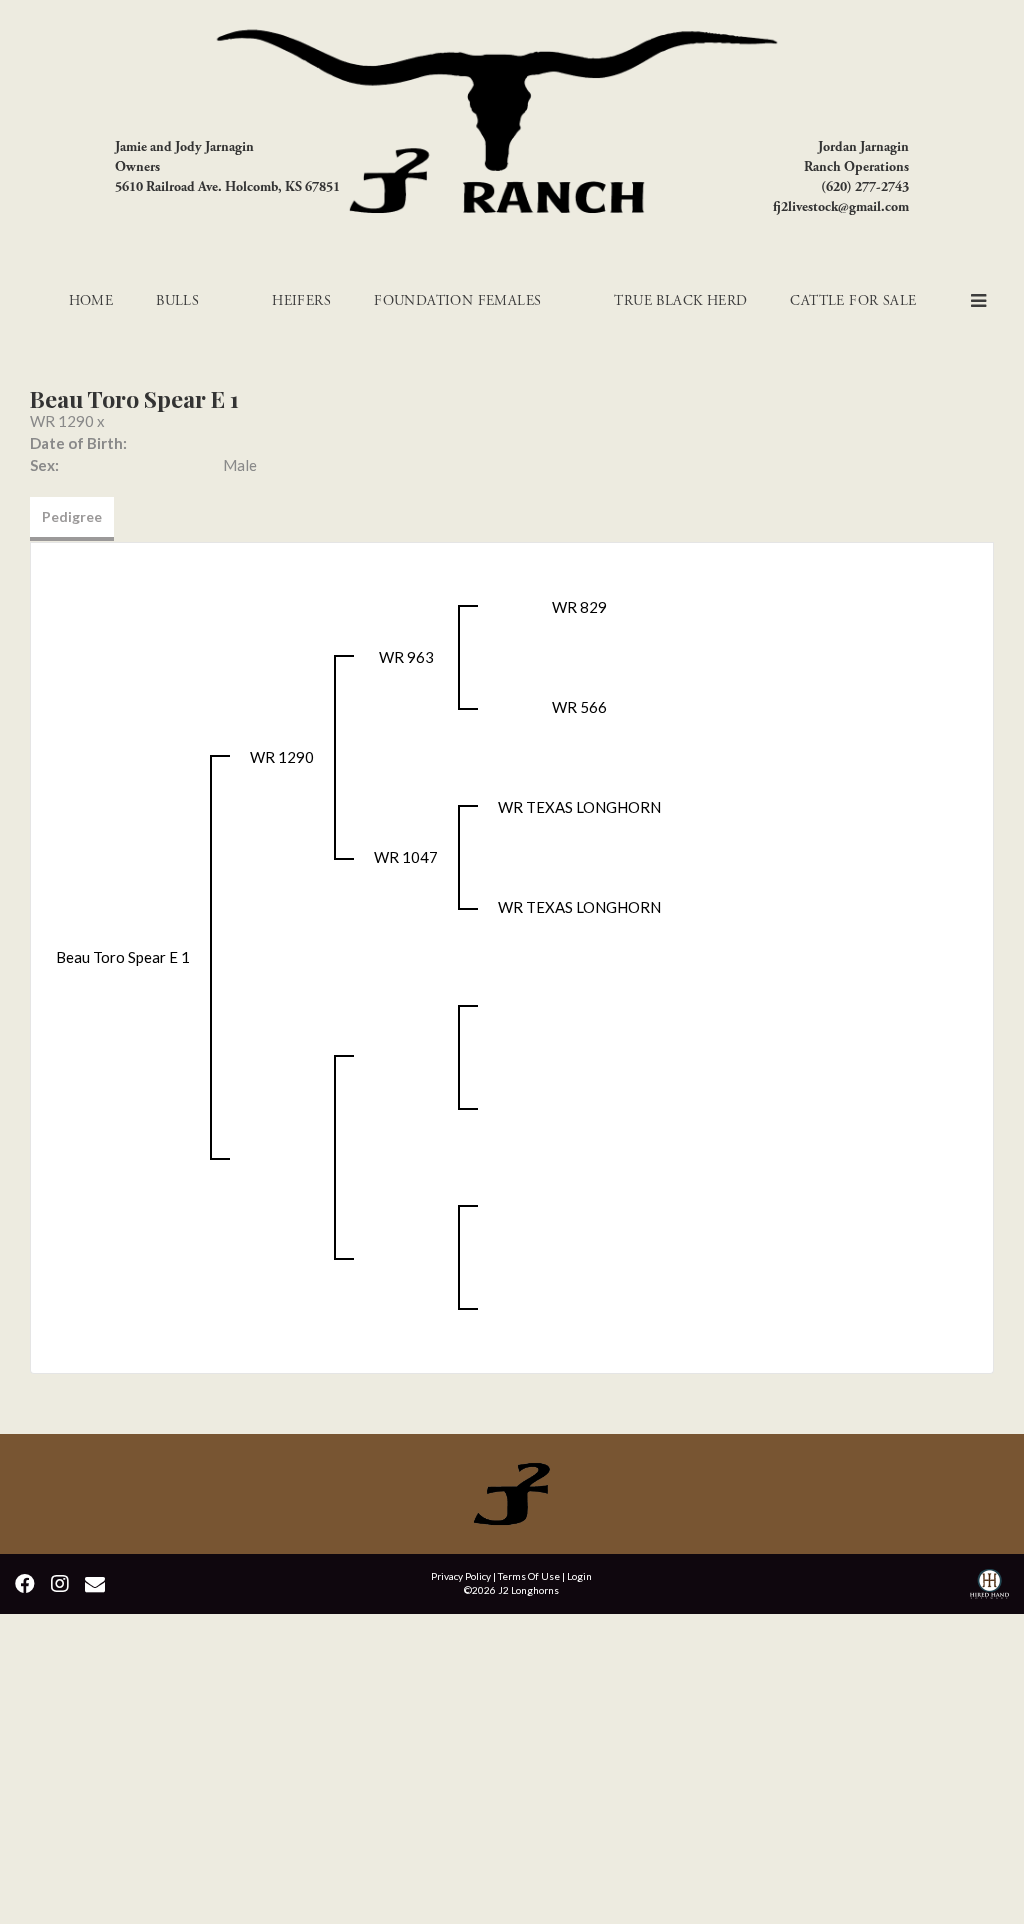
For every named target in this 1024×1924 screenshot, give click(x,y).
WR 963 (406, 657)
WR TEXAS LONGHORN (579, 807)
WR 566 (579, 707)
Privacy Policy (461, 1576)
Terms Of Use (529, 1576)
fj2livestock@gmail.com (841, 207)
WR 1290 (62, 421)
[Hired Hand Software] (989, 1586)
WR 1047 (406, 857)
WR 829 (579, 607)
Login (579, 1576)
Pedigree (72, 516)
